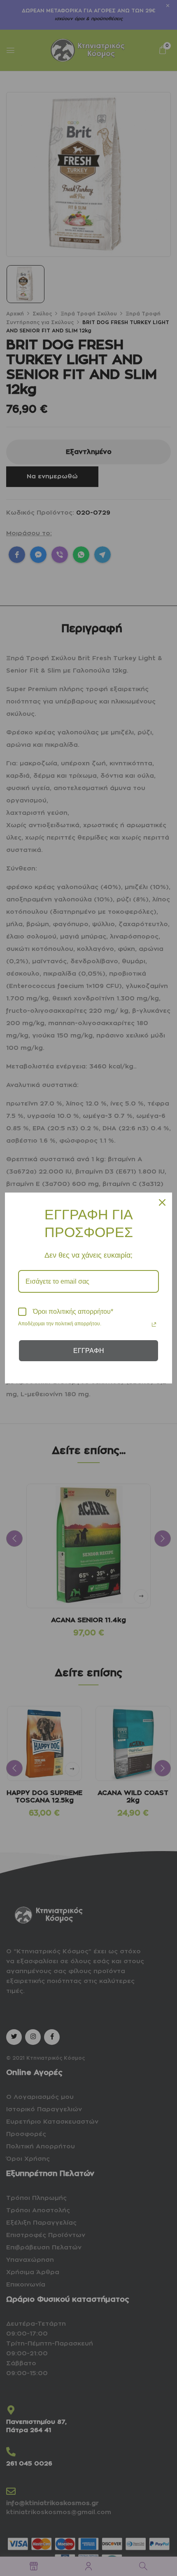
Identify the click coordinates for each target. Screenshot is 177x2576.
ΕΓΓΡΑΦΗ (89, 1351)
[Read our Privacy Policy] (154, 1324)
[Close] (162, 1202)
